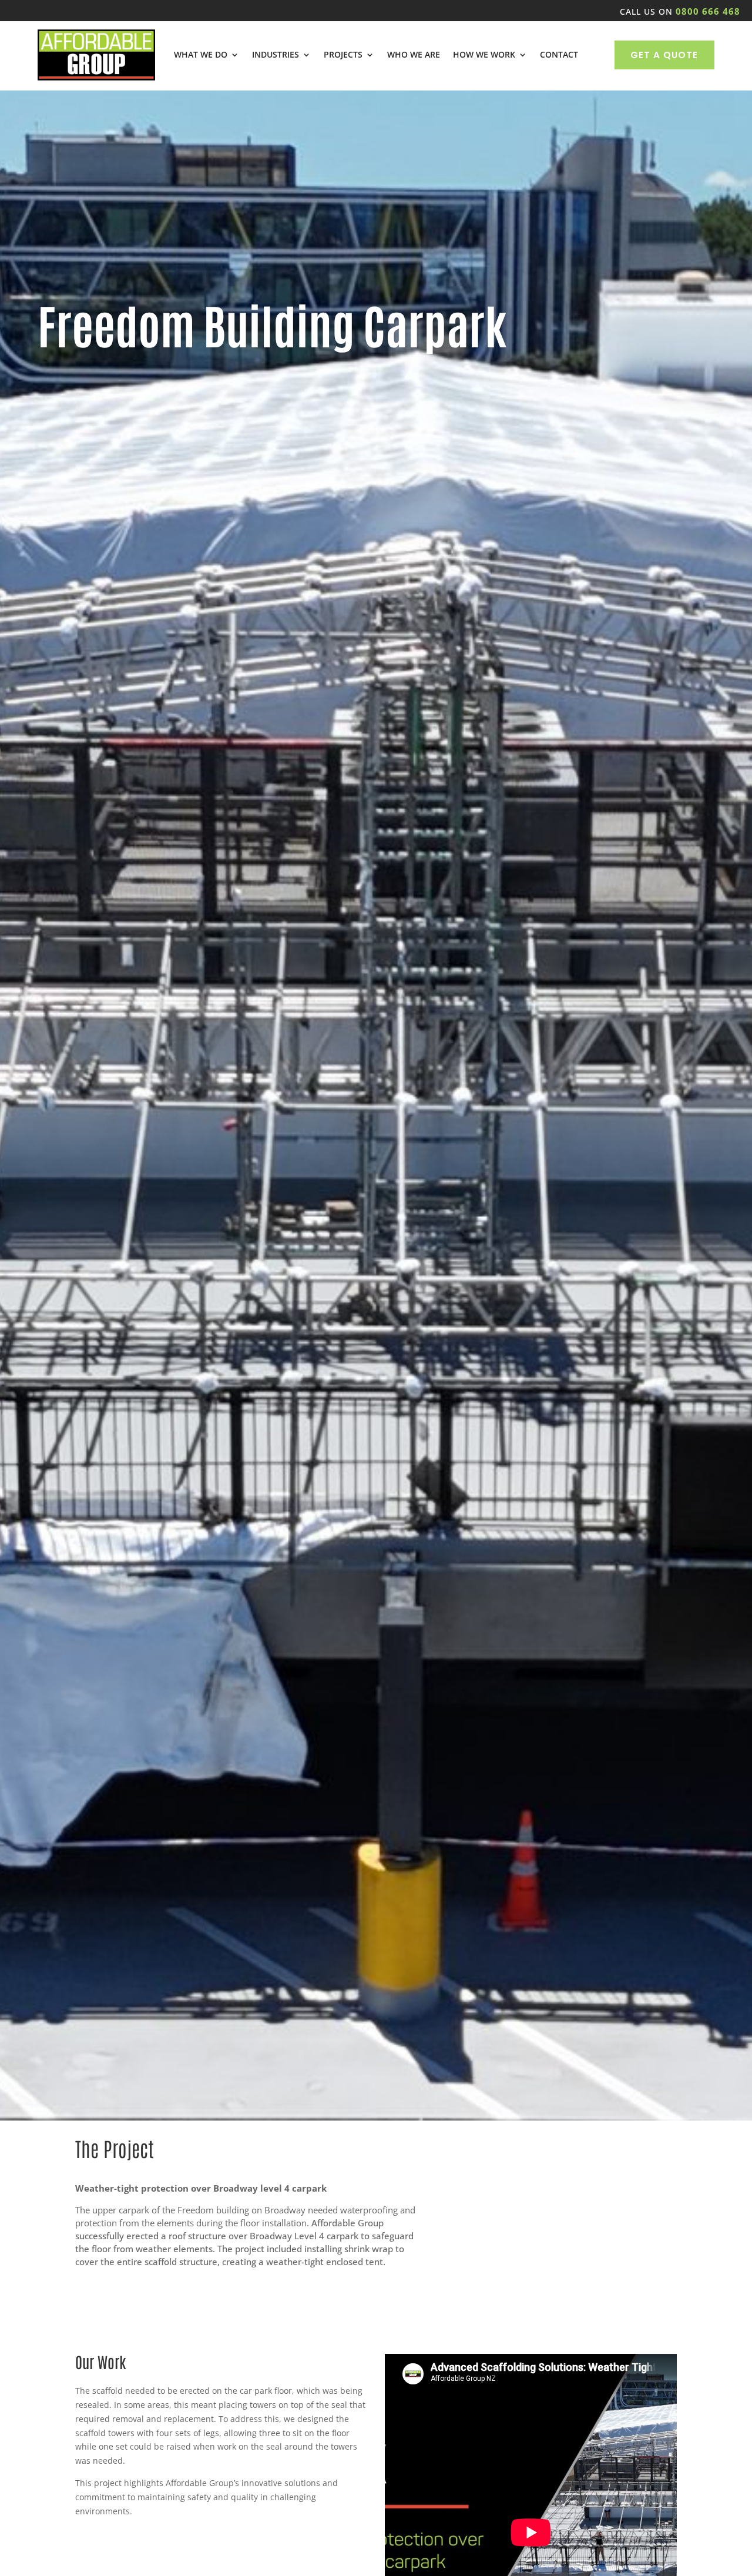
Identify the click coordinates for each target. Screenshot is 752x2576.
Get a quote (664, 55)
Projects (343, 55)
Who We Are (414, 55)
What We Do (201, 55)
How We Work (484, 55)
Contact (559, 55)
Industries (276, 55)
